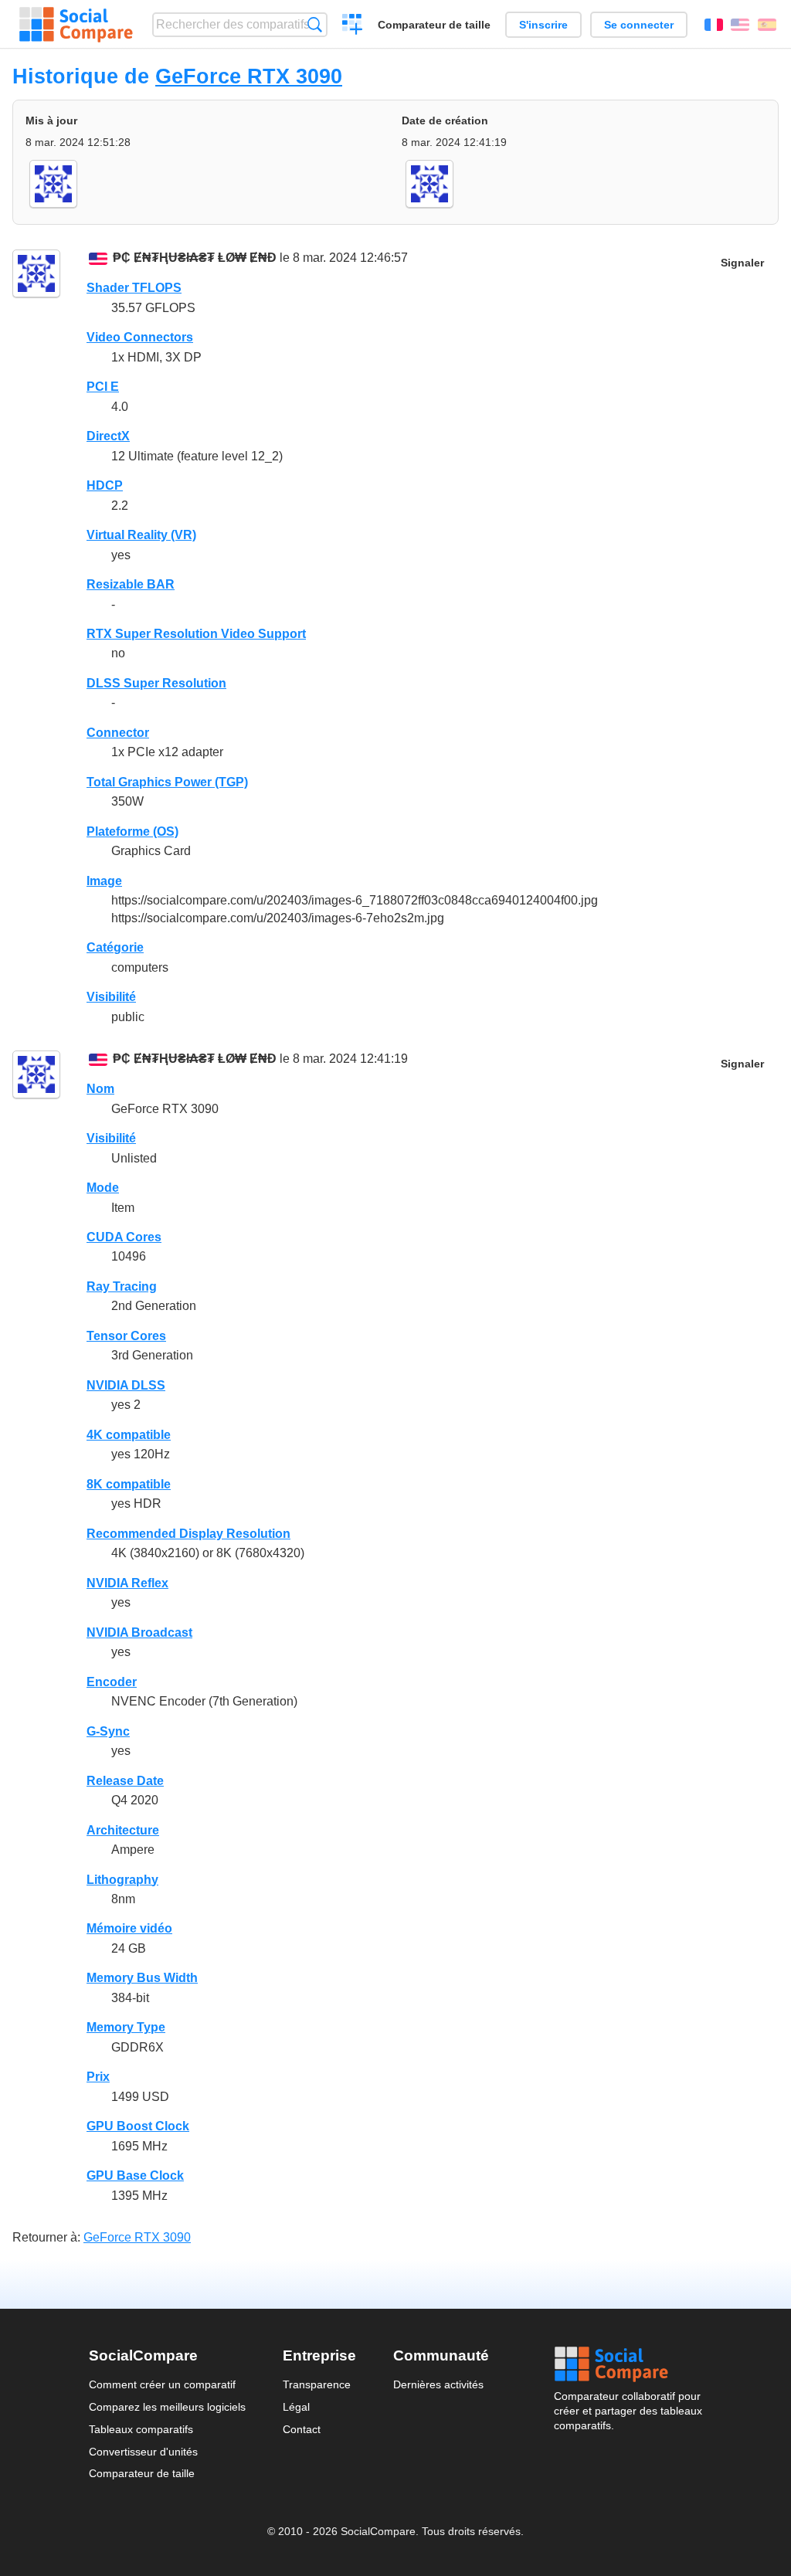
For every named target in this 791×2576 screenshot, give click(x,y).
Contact (302, 2429)
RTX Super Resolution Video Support (196, 634)
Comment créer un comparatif (162, 2384)
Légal (296, 2407)
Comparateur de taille (434, 25)
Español (767, 25)
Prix (98, 2077)
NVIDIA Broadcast (139, 1632)
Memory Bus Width (142, 1978)
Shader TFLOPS (134, 288)
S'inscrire (543, 25)
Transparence (317, 2384)
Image (104, 881)
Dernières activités (438, 2384)
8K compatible (129, 1484)
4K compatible (129, 1435)
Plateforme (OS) (132, 832)
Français (714, 25)
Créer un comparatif (353, 26)
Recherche (315, 24)
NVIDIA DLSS (126, 1385)
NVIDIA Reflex (127, 1583)
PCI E (103, 387)
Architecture (123, 1830)
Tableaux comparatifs (141, 2429)
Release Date (125, 1781)
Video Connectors (140, 337)
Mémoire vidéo (129, 1928)
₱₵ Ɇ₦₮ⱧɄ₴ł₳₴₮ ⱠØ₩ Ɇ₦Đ (195, 258)
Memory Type (126, 2027)
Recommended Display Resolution (188, 1534)
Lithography (122, 1880)
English (740, 25)
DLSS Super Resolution (156, 683)
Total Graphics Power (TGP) (167, 782)
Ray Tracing (122, 1286)
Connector (118, 733)
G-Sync (108, 1731)
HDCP (105, 485)
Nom (100, 1089)
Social (628, 2364)
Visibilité (111, 997)
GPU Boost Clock (138, 2126)
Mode (103, 1188)
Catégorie (115, 947)
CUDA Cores (124, 1237)
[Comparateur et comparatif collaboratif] (76, 25)
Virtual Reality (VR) (141, 535)
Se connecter (639, 25)
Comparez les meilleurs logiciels (167, 2407)
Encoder (112, 1682)
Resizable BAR (131, 584)
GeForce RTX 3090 (249, 76)
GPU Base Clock (135, 2176)
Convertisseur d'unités (143, 2452)
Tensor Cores (126, 1336)
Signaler (742, 263)
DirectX (108, 436)
